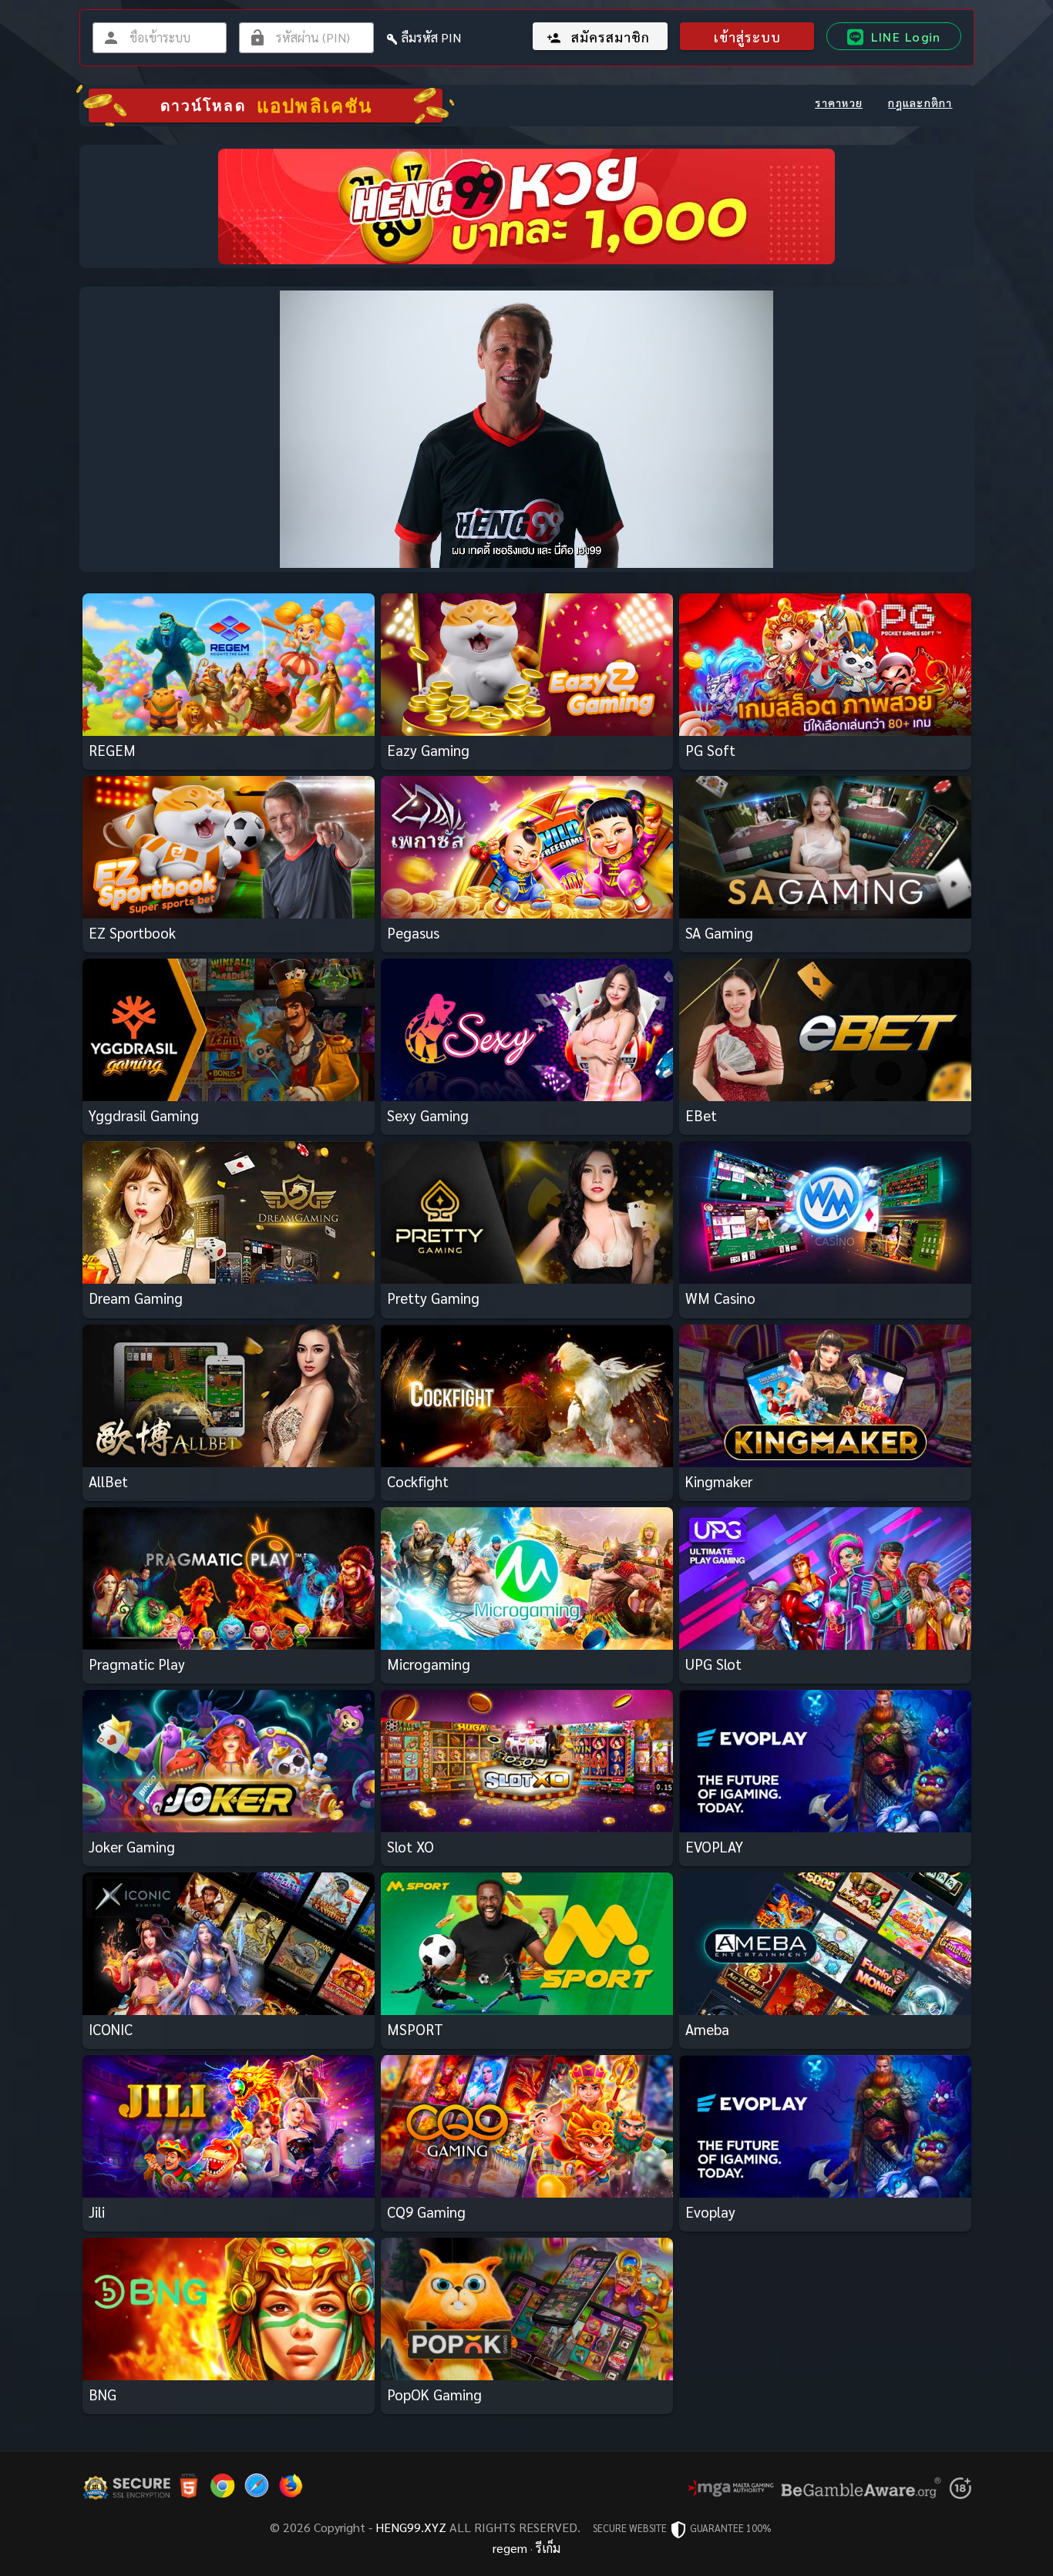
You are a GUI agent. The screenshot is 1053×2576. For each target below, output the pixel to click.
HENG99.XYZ (411, 2527)
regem (510, 2548)
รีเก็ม (548, 2548)
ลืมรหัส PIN (431, 37)
